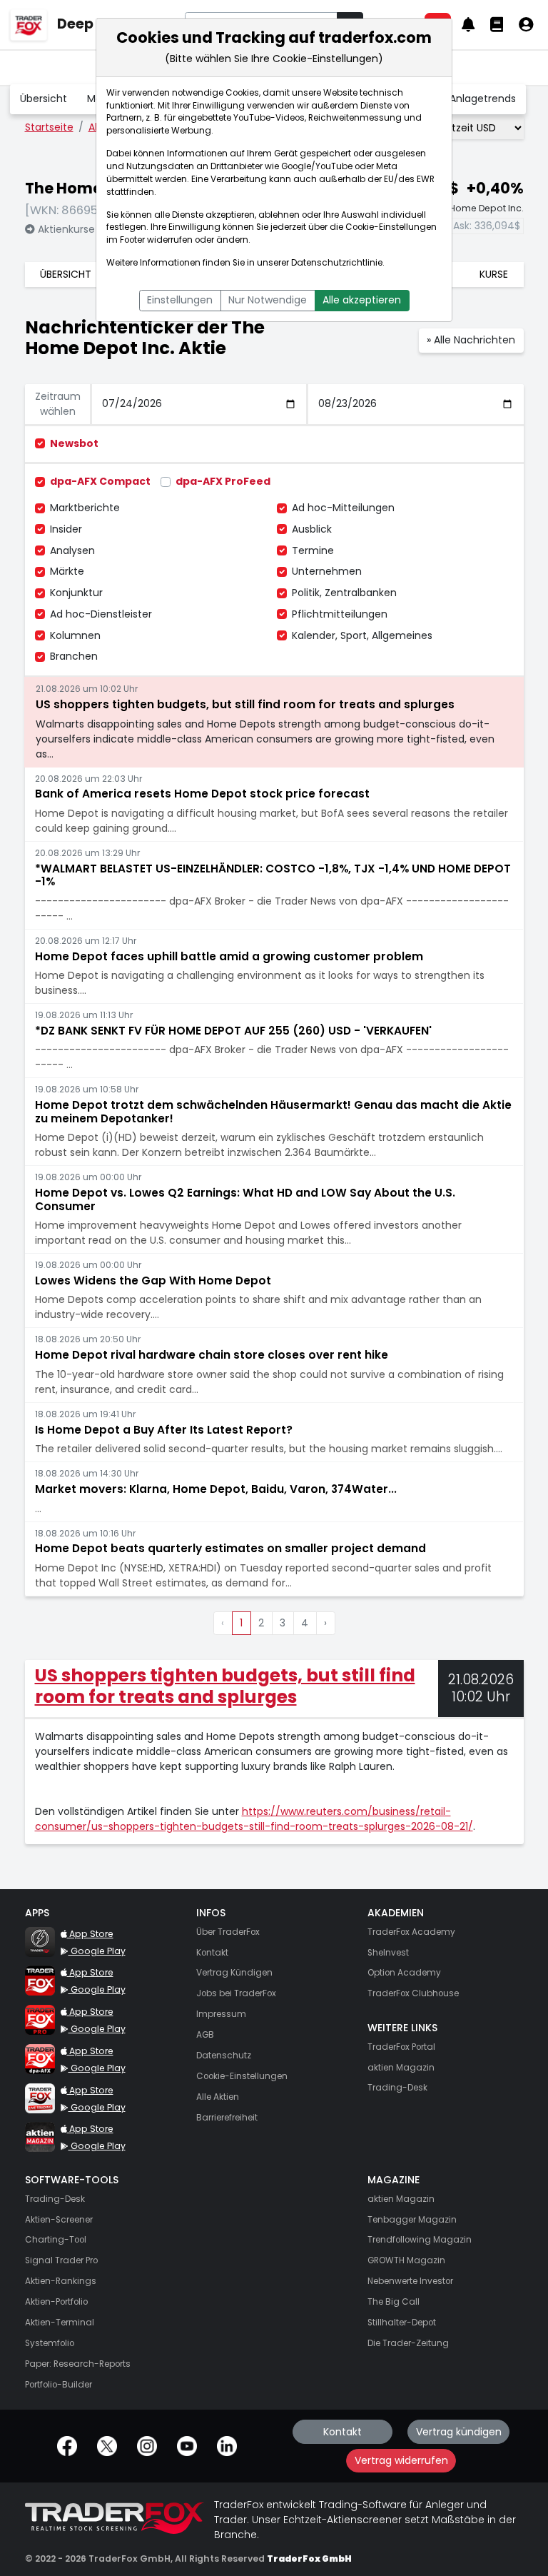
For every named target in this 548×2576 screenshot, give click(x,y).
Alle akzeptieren (362, 300)
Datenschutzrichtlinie (337, 263)
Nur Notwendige (268, 300)
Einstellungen (180, 300)
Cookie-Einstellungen (391, 227)
